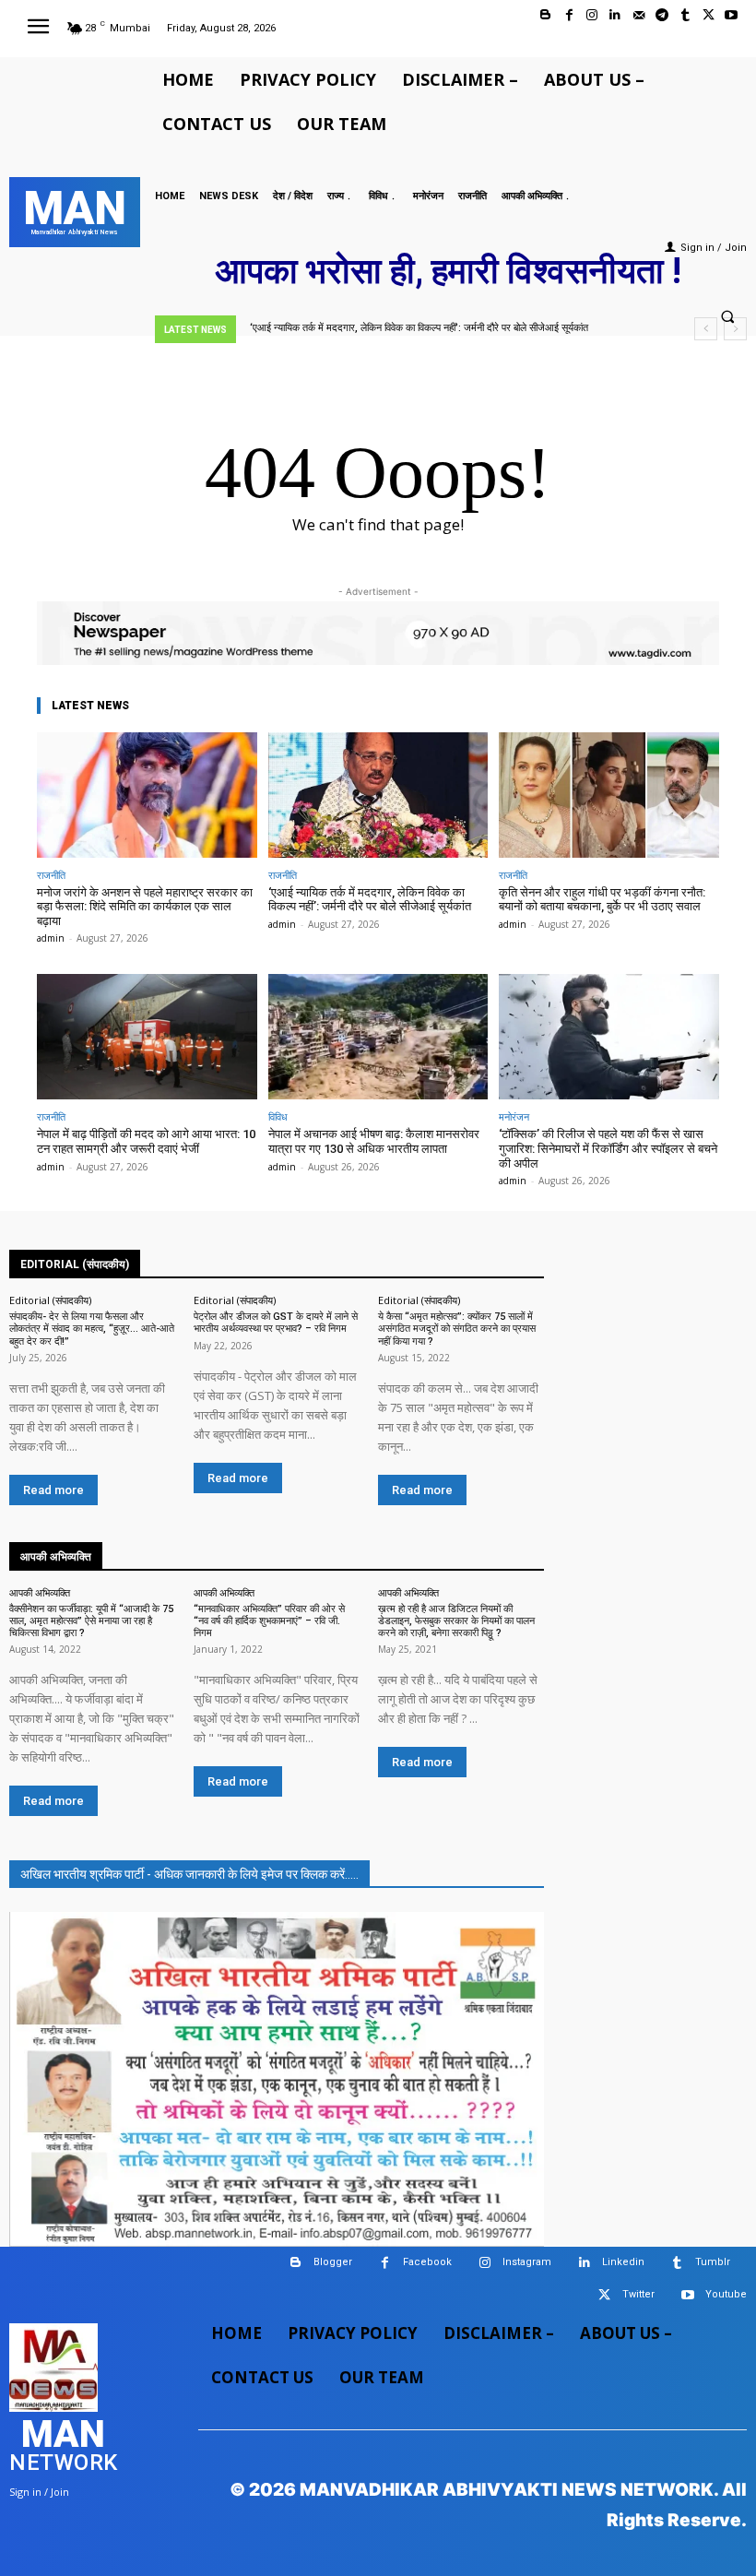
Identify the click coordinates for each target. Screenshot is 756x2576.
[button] (727, 317)
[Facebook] (569, 15)
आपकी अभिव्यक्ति (40, 1592)
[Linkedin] (615, 15)
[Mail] (638, 15)
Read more (53, 1490)
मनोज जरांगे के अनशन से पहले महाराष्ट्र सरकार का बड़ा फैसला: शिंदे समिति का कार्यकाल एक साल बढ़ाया (145, 907)
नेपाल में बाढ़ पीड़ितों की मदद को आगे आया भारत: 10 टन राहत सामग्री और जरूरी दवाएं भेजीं (146, 1141)
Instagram (527, 2262)
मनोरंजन (514, 1116)
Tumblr (713, 2262)
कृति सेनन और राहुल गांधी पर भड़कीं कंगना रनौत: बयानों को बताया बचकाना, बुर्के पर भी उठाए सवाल (602, 900)
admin (51, 938)
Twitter (638, 2294)
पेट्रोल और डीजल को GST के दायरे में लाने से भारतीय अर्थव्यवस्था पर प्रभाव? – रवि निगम (276, 1323)
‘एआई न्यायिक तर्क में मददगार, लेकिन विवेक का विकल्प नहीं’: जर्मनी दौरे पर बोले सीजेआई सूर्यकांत (419, 328)
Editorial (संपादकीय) (50, 1300)
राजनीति (51, 875)
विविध (278, 1116)
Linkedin (623, 2262)
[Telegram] (661, 15)
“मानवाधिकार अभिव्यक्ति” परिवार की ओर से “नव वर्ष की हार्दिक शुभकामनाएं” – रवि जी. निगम (269, 1621)
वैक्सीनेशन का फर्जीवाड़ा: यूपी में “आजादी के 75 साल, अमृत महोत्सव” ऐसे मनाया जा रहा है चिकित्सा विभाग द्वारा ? (91, 1621)
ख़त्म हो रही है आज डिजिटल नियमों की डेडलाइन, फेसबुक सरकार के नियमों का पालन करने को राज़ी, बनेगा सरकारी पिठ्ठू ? (456, 1621)
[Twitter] (709, 15)
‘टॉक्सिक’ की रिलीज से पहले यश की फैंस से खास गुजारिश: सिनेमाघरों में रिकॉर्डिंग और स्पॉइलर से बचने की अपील (608, 1148)
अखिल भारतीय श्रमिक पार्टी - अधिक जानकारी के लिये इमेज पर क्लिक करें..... (189, 1874)
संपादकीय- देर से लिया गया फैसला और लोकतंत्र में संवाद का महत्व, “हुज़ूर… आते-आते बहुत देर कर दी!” (92, 1329)
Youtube (726, 2294)
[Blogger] (545, 15)
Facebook (427, 2262)
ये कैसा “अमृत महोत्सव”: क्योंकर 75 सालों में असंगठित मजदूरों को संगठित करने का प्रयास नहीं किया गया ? (457, 1329)
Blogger (333, 2262)
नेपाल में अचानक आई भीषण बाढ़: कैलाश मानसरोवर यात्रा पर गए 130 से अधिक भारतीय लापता (374, 1141)
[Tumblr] (685, 15)
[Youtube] (732, 15)
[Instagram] (592, 15)
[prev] (706, 329)
